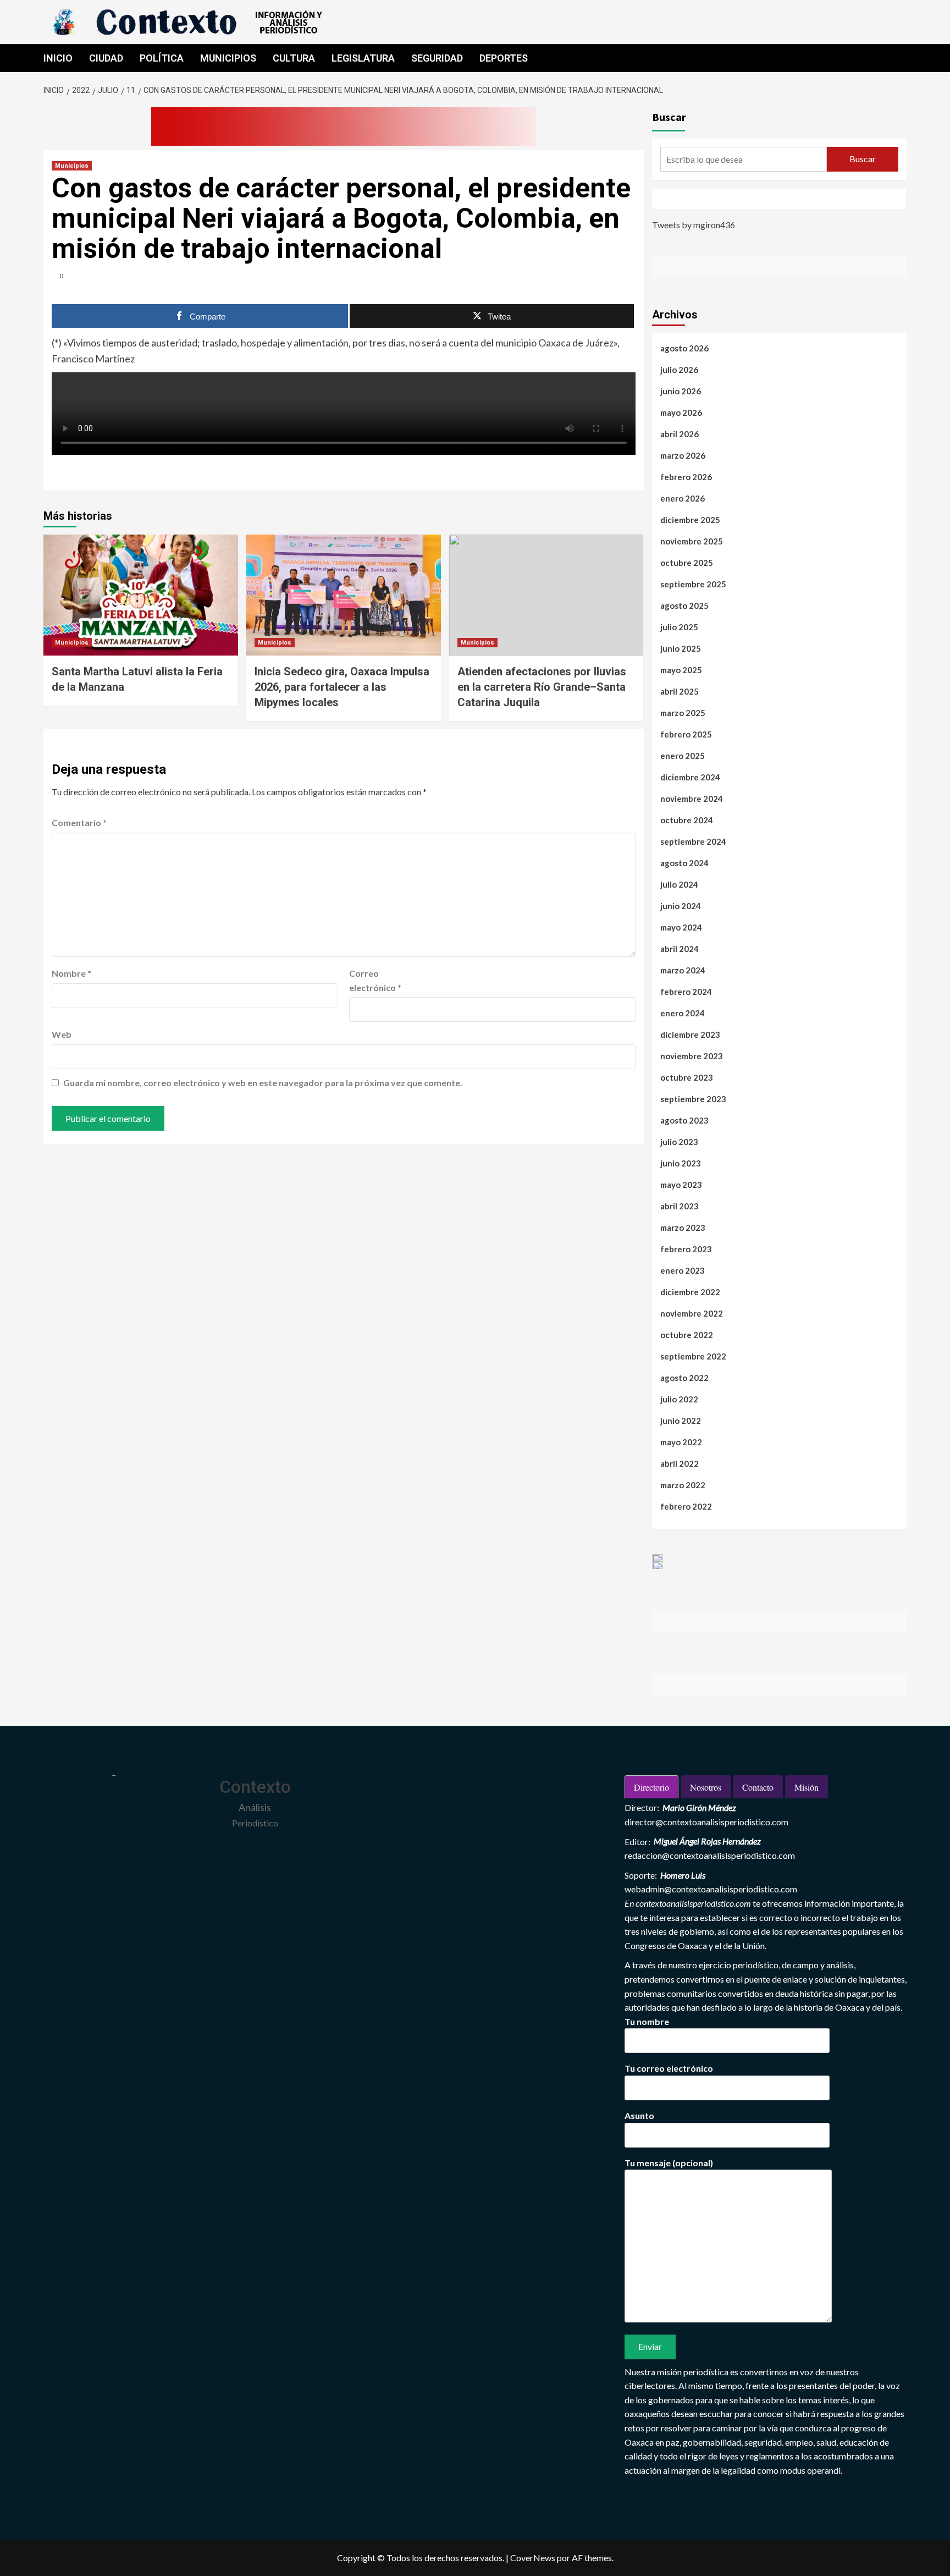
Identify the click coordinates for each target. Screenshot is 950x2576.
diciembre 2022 (690, 1292)
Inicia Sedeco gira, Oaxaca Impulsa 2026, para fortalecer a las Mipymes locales (342, 687)
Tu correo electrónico (669, 2068)
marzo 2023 (683, 1228)
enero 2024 (683, 1013)
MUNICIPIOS (228, 58)
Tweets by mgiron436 (694, 225)
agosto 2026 (684, 348)
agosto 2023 (684, 1120)
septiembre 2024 (693, 841)
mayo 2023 (681, 1185)
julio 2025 (679, 627)
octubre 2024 (687, 820)
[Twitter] (688, 199)
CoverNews (533, 2558)
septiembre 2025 (693, 584)
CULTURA (294, 58)
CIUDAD (106, 58)
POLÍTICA (162, 58)
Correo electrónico (375, 980)
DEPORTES (504, 58)
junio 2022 (681, 1421)
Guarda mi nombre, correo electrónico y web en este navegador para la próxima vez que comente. (263, 1083)
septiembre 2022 (693, 1356)
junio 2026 (681, 391)
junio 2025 (681, 648)
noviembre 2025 (692, 541)
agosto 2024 (684, 863)
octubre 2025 (687, 563)
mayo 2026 (681, 412)
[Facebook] (662, 199)
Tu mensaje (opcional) (669, 2163)
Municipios (72, 166)
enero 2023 (683, 1270)
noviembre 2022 (692, 1313)
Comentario (79, 822)
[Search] (900, 58)
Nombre (71, 973)
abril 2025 (680, 691)
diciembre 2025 (690, 520)
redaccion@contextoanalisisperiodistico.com (710, 1855)
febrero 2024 (686, 992)
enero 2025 (683, 756)
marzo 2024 (683, 970)
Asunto (639, 2115)
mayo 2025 (681, 670)
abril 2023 (680, 1206)
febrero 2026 (686, 477)
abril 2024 (680, 949)
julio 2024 (679, 884)
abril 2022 (680, 1463)
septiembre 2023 (693, 1099)
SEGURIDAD (437, 58)
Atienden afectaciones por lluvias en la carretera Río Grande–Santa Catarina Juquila (542, 687)
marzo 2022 (683, 1485)
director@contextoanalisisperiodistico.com (706, 1822)
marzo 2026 (683, 455)
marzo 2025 (683, 713)
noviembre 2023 (692, 1056)
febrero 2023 (686, 1249)
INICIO (58, 58)
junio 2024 (681, 906)
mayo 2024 (681, 927)
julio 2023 (679, 1142)
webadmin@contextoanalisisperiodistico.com (711, 1889)
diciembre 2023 (690, 1034)
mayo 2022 (681, 1442)
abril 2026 (680, 434)
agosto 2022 (684, 1378)
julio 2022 (679, 1399)
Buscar (669, 117)
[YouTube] (714, 199)
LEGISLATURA (363, 58)
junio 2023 (681, 1163)
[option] (658, 1558)
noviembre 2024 (692, 799)
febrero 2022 (686, 1506)
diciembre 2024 (690, 777)
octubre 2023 (687, 1077)
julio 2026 (679, 370)
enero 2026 (683, 498)
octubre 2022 (687, 1335)
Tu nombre (647, 2021)
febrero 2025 (686, 734)
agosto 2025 (684, 606)
